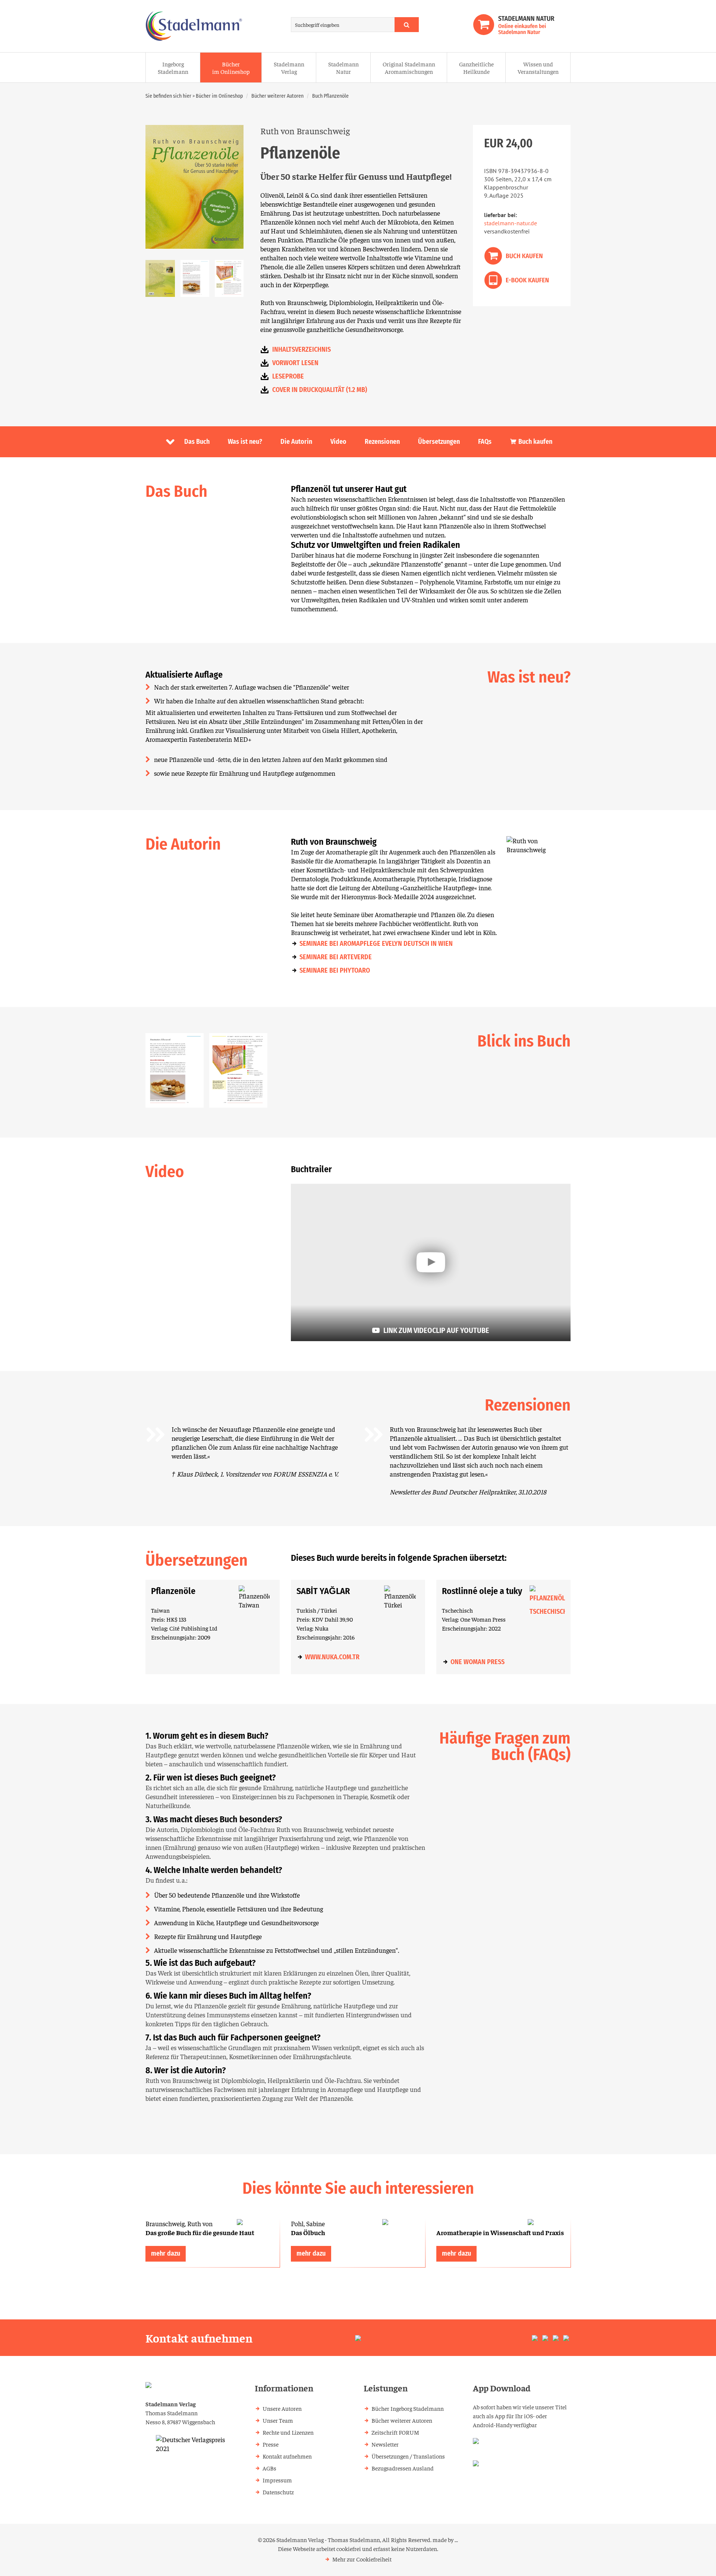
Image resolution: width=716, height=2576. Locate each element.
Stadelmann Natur (343, 68)
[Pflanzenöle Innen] (195, 278)
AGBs (269, 2468)
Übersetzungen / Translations (408, 2456)
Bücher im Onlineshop (231, 68)
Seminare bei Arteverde (336, 957)
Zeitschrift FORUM (395, 2432)
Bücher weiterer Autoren (277, 96)
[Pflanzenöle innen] (238, 1070)
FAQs (485, 442)
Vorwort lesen (295, 363)
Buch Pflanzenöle (330, 96)
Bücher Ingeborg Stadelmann (408, 2408)
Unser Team (278, 2420)
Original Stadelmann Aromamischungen (409, 68)
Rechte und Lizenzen (288, 2432)
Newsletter (385, 2444)
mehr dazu (166, 2253)
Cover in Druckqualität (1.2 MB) (320, 390)
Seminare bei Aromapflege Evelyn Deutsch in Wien (376, 944)
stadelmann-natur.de (511, 223)
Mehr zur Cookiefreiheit (362, 2559)
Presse (271, 2444)
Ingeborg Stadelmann (173, 68)
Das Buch (197, 442)
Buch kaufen (535, 442)
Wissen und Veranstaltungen (538, 68)
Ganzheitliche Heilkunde (476, 68)
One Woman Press (478, 1662)
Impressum (277, 2480)
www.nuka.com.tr (332, 1657)
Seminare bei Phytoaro (335, 970)
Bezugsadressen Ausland (403, 2468)
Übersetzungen (439, 442)
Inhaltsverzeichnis (302, 349)
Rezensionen (382, 442)
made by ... (445, 2539)
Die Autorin (296, 442)
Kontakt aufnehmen (287, 2456)
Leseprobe (288, 376)
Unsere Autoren (282, 2408)
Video (338, 442)
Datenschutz (278, 2492)
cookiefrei (349, 2548)
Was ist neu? (245, 442)
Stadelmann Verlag (289, 68)
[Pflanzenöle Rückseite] (160, 278)
